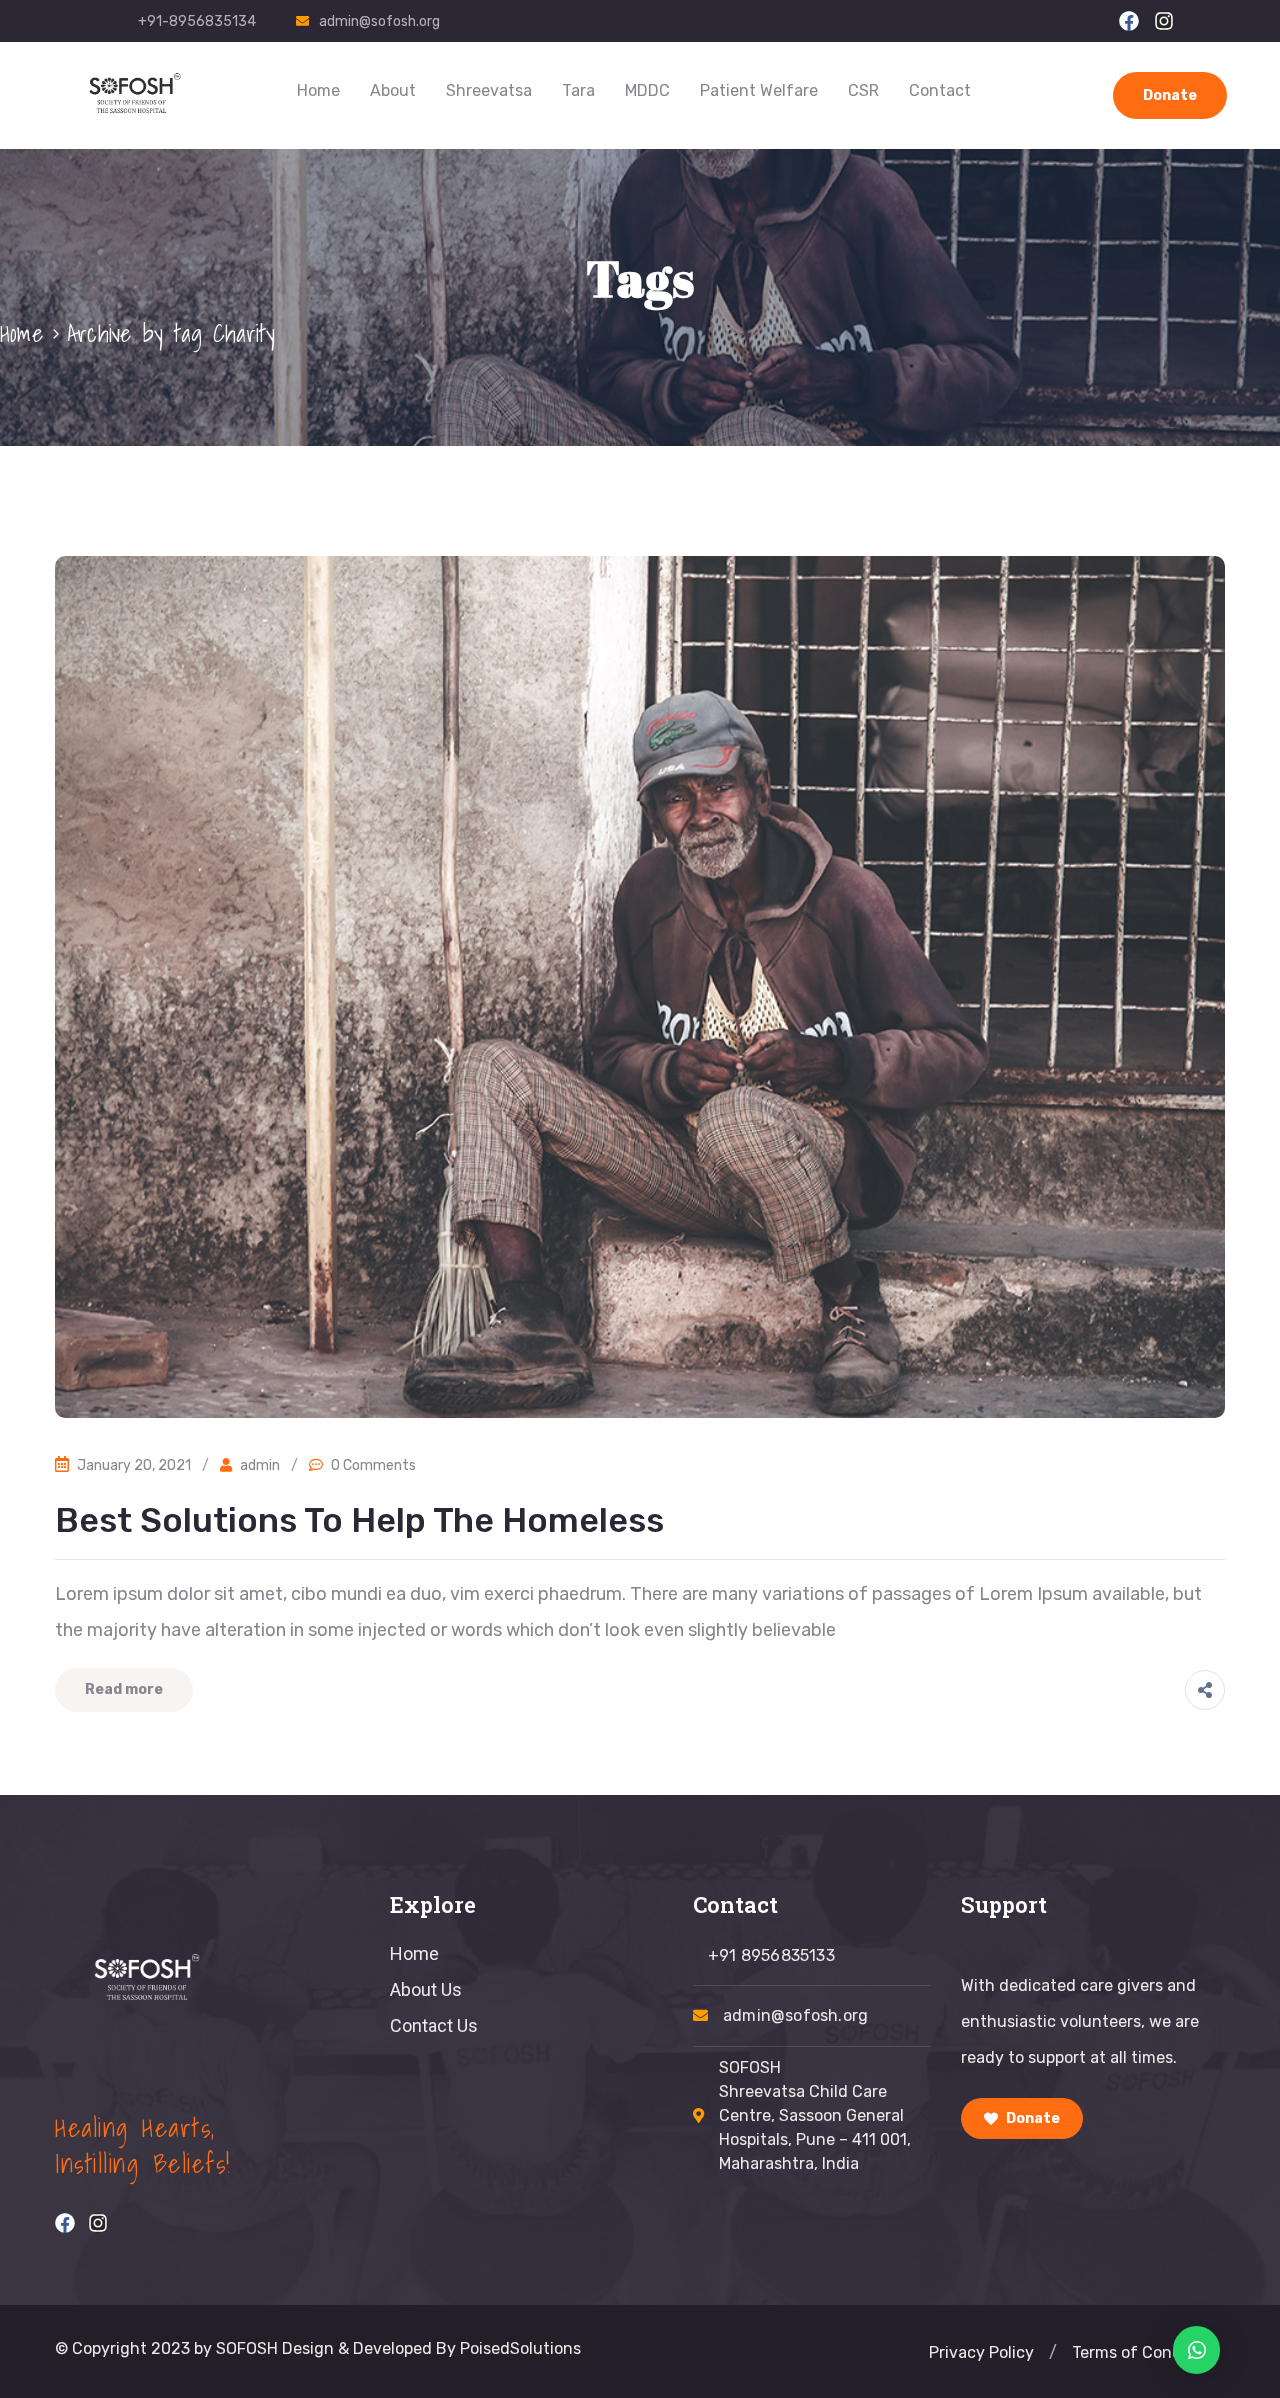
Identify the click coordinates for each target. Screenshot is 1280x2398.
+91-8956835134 (197, 21)
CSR (863, 90)
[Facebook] (1129, 21)
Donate (1170, 95)
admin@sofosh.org (379, 21)
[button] (1053, 2353)
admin (260, 1465)
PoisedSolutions (520, 2348)
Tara (578, 90)
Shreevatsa (489, 90)
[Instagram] (1164, 21)
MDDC (647, 90)
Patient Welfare (759, 90)
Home (318, 90)
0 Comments (373, 1465)
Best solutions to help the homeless (359, 1520)
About (393, 90)
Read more (124, 1689)
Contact (940, 90)
